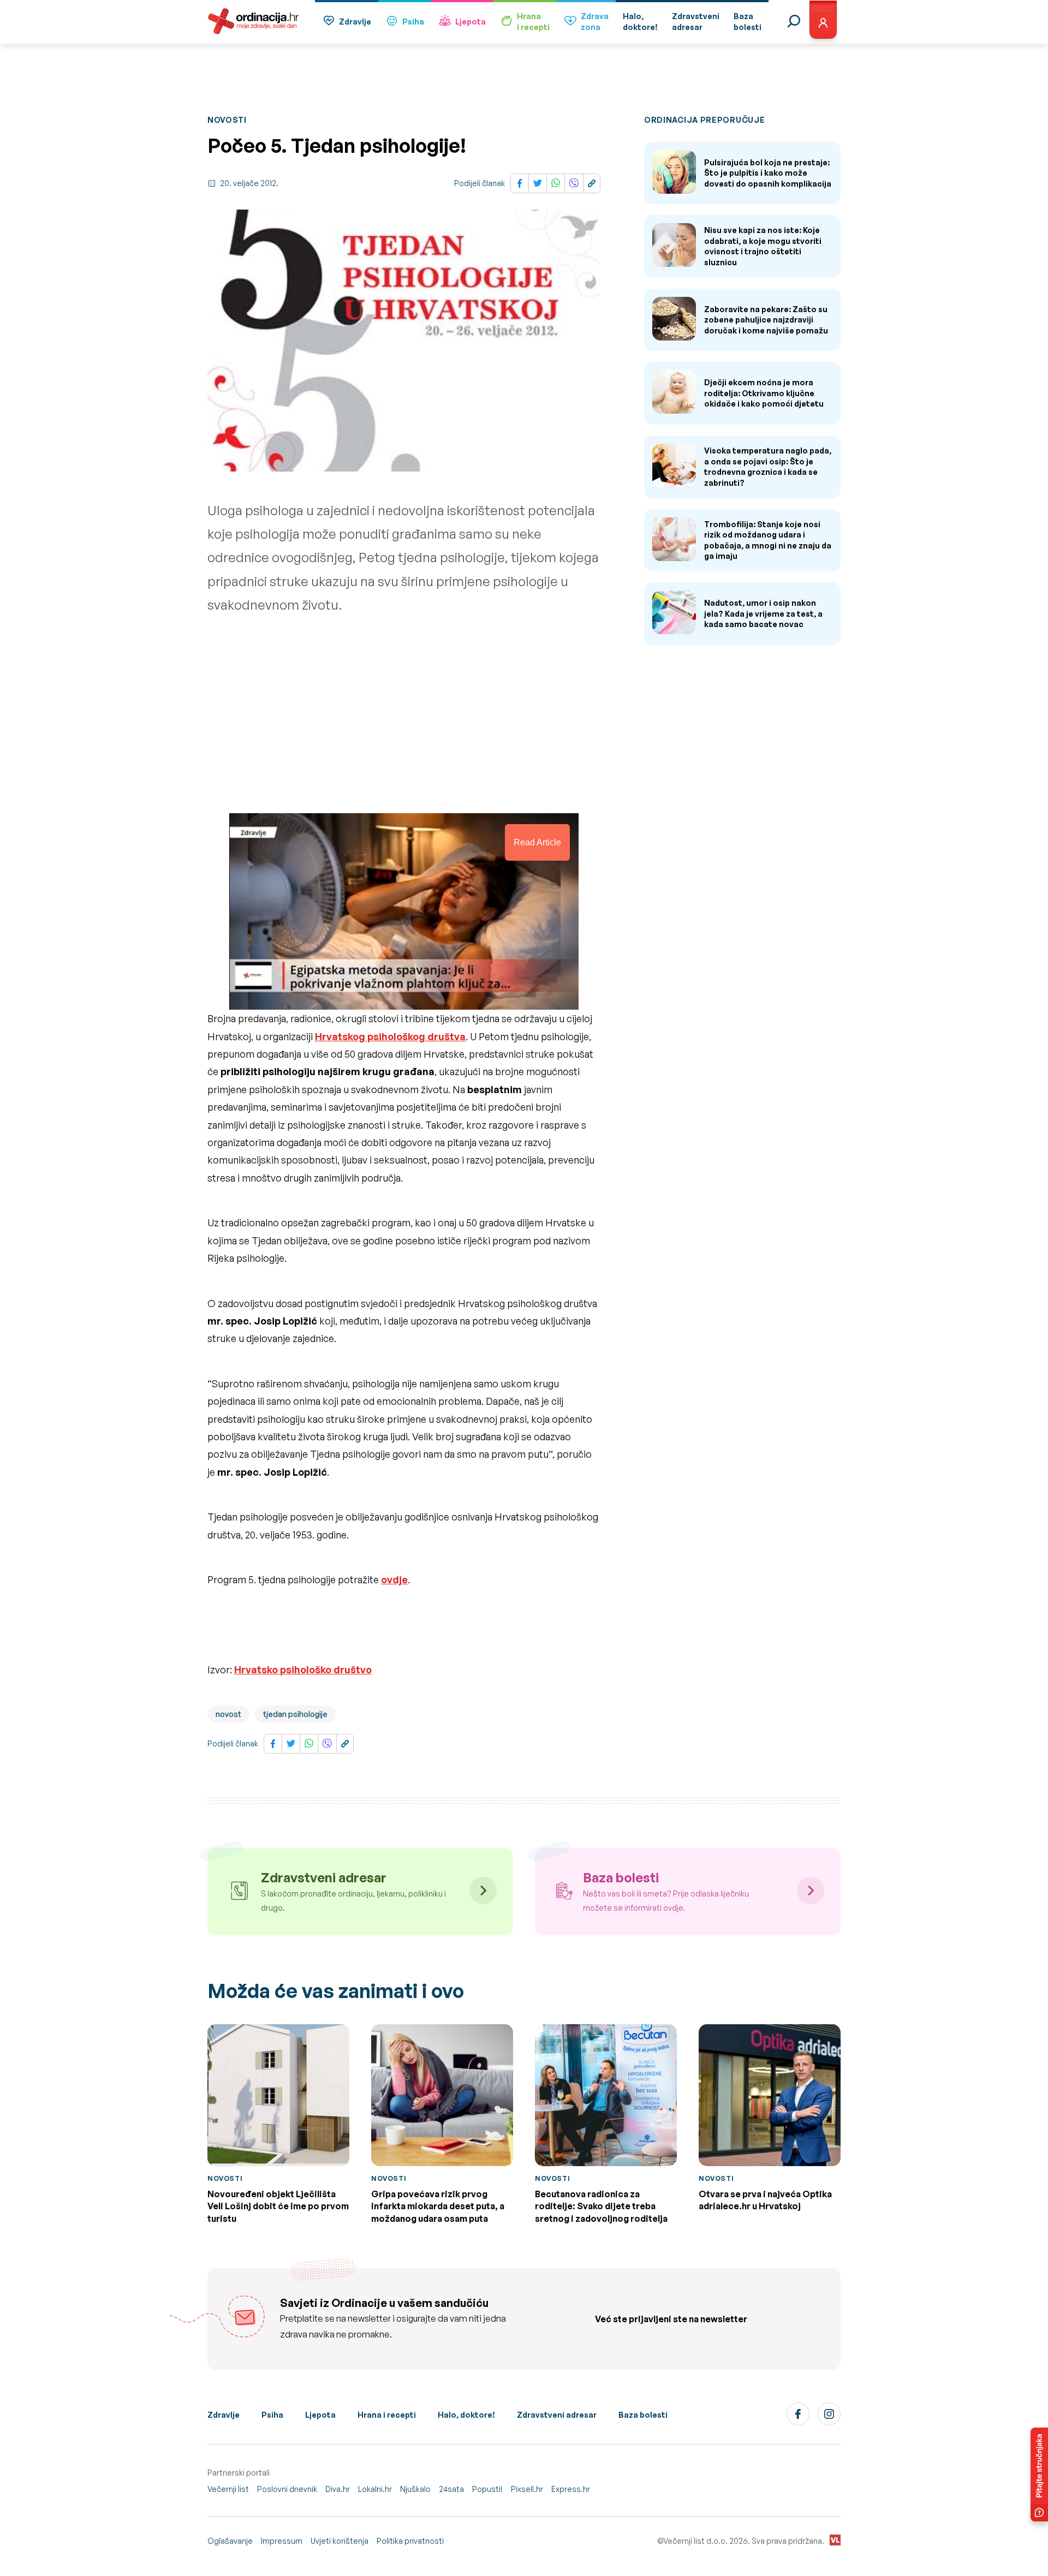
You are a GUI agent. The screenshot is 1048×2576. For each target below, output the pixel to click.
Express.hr (571, 2489)
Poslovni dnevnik (287, 2489)
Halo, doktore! (466, 2415)
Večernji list (228, 2489)
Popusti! (487, 2489)
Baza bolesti (643, 2415)
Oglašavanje (230, 2541)
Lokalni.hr (375, 2489)
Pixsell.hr (527, 2489)
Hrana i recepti (387, 2415)
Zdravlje (355, 22)
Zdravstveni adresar (557, 2415)
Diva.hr (338, 2489)
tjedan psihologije (295, 1714)
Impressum (282, 2541)
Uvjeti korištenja (340, 2541)
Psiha (413, 22)
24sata (451, 2489)
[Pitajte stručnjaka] (1039, 2474)
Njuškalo (415, 2489)
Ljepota (471, 22)
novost (228, 1714)
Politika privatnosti (410, 2541)
